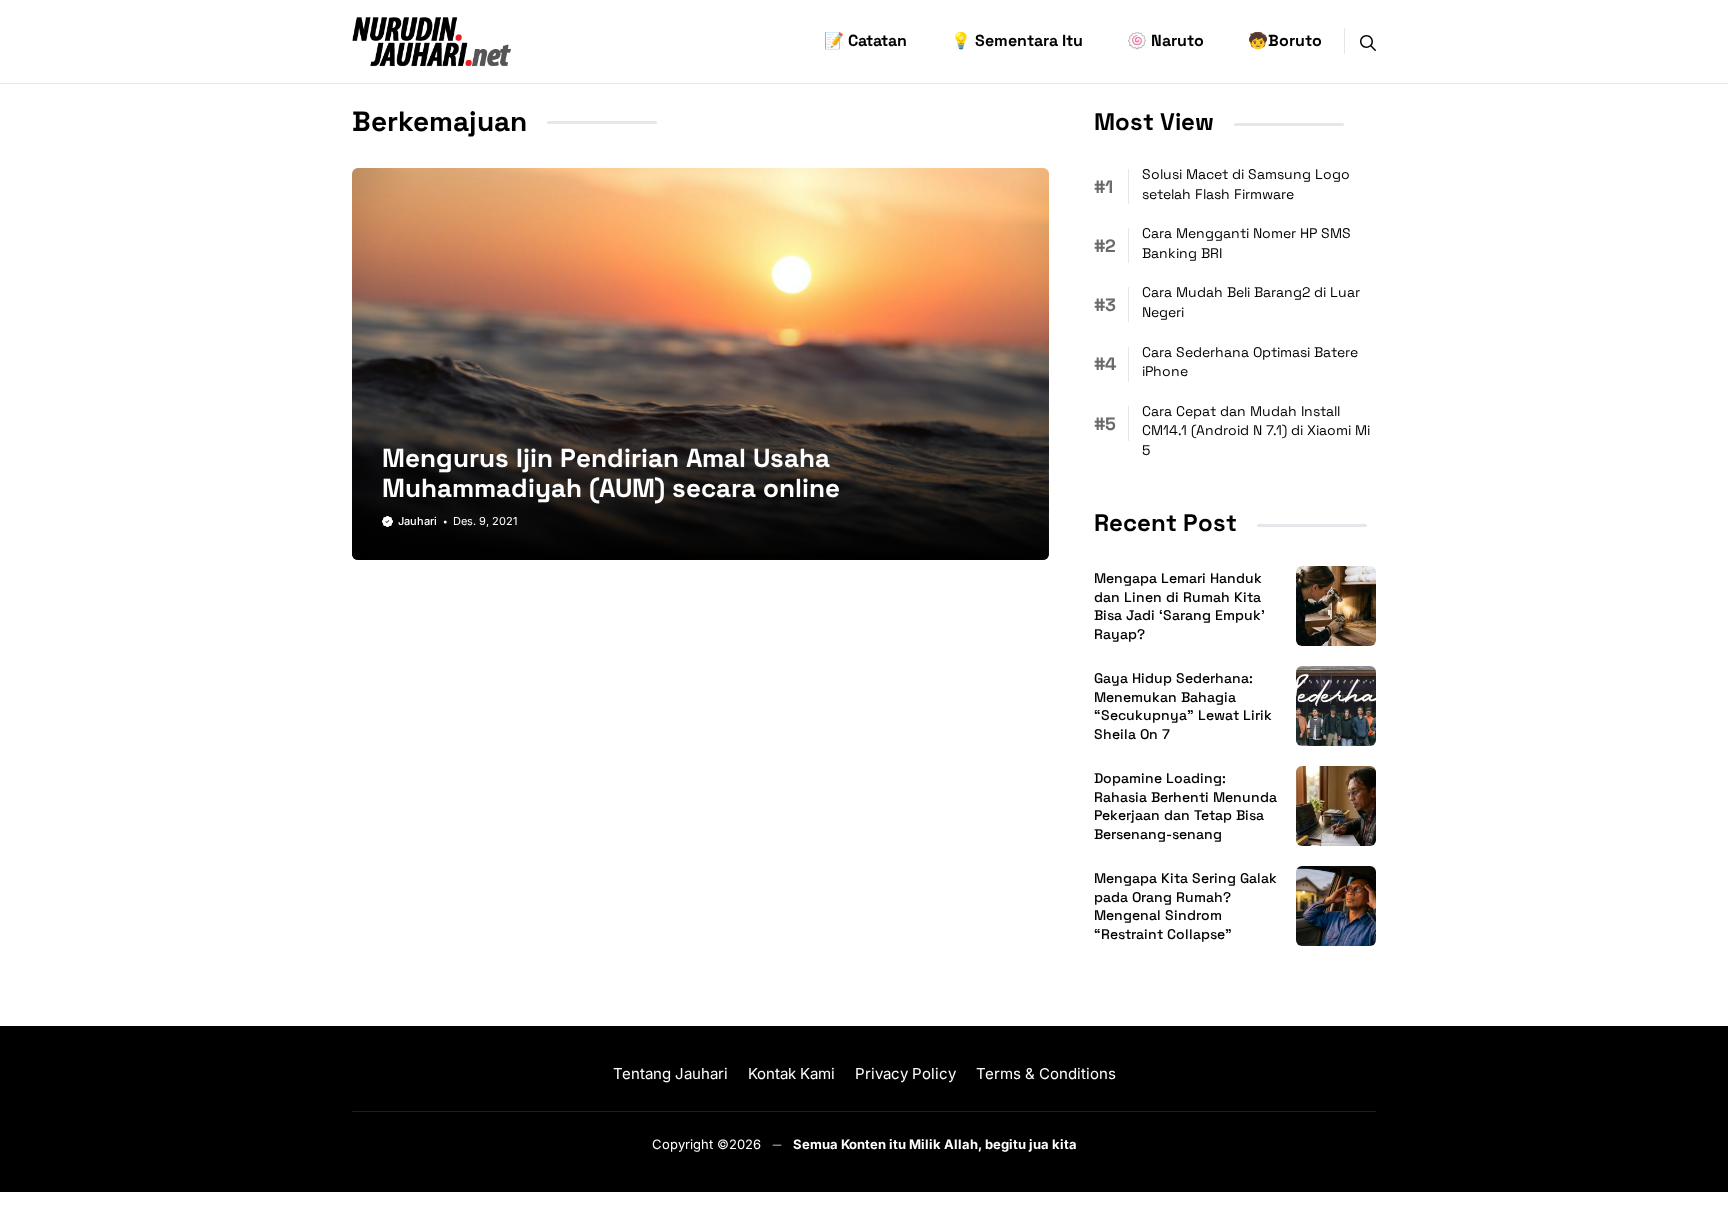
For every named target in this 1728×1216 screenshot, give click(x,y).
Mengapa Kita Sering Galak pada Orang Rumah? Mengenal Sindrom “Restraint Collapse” (1185, 906)
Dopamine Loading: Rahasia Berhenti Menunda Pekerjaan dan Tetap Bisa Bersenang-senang (1185, 806)
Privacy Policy (905, 1073)
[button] (1368, 41)
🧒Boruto (1285, 40)
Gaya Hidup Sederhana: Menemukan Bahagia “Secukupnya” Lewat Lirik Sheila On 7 (1183, 706)
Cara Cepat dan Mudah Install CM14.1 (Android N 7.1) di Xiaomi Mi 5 (1256, 430)
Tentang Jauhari (670, 1073)
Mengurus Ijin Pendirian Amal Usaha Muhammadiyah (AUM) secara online (611, 473)
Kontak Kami (791, 1073)
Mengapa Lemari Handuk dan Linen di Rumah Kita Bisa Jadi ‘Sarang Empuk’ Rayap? (1179, 606)
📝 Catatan (865, 40)
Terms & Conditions (1046, 1073)
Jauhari (417, 521)
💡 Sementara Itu (1017, 40)
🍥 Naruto (1165, 40)
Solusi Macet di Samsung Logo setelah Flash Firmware (1246, 184)
